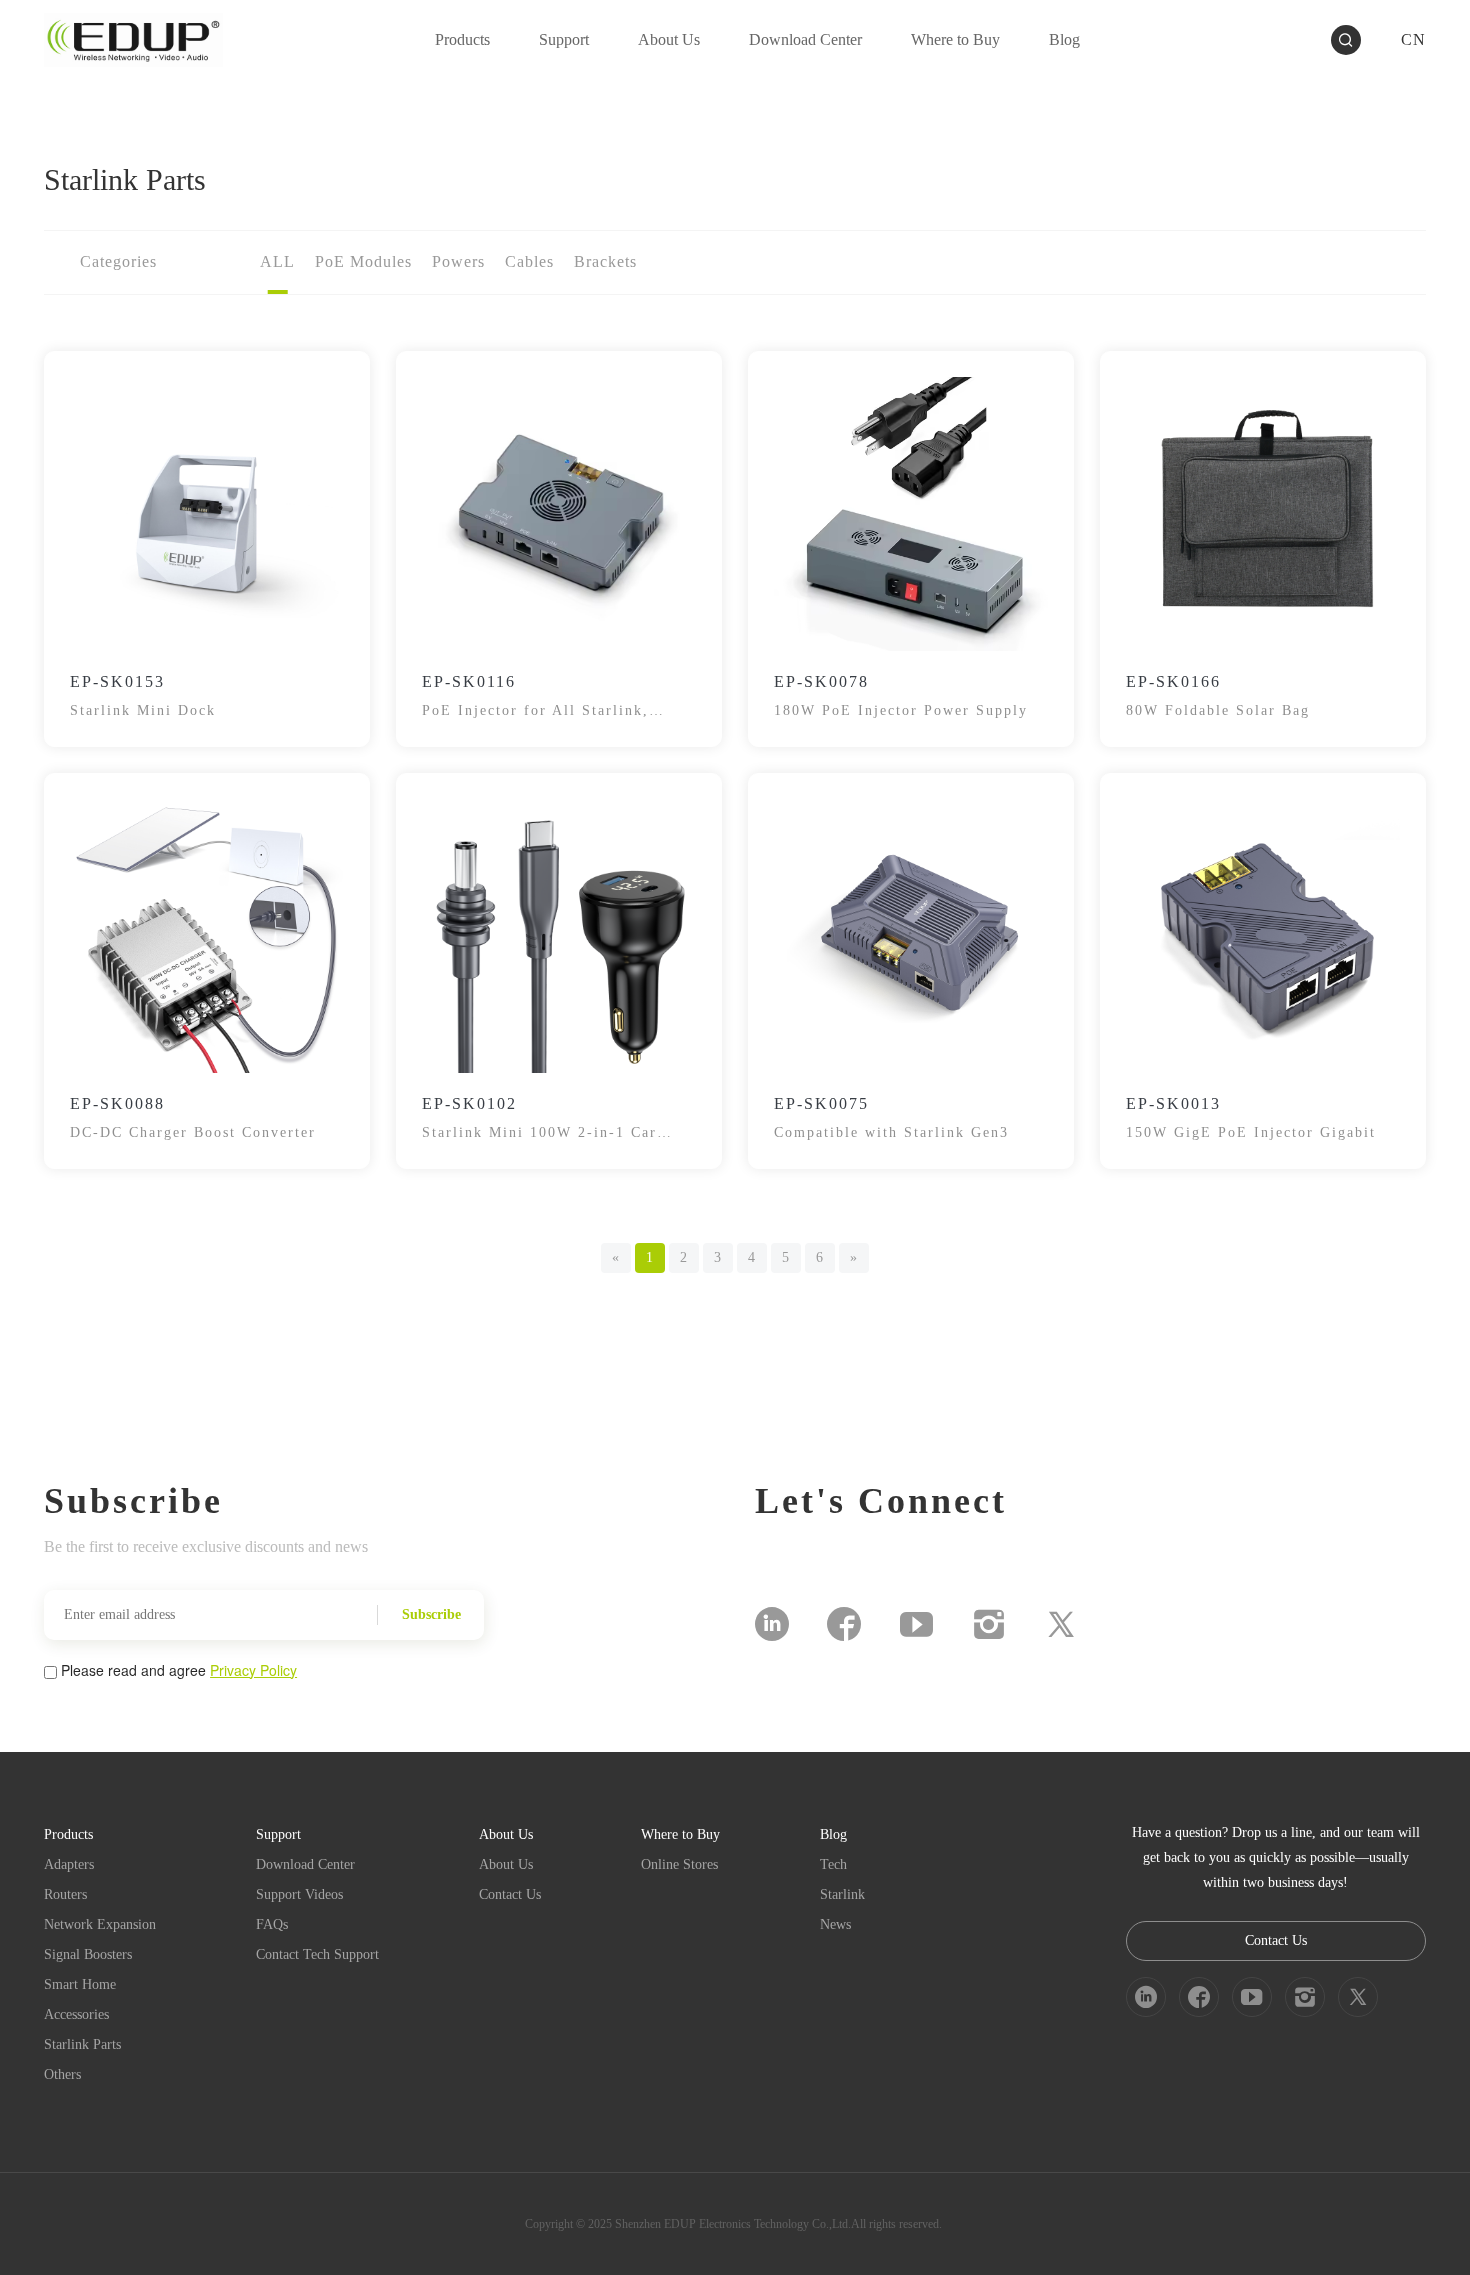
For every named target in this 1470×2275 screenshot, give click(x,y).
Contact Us (510, 1894)
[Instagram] (989, 1624)
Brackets (605, 261)
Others (62, 2074)
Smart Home (80, 1984)
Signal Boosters (88, 1954)
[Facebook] (844, 1624)
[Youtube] (916, 1624)
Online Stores (679, 1864)
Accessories (76, 2014)
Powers (458, 261)
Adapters (69, 1864)
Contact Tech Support (317, 1954)
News (835, 1924)
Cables (529, 261)
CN (1413, 39)
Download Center (305, 1864)
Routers (65, 1894)
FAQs (272, 1924)
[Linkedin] (772, 1624)
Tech (833, 1864)
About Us (506, 1864)
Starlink (842, 1894)
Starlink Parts (82, 2044)
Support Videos (299, 1894)
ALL (277, 261)
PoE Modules (363, 261)
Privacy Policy (253, 1670)
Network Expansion (100, 1924)
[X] (1061, 1624)
